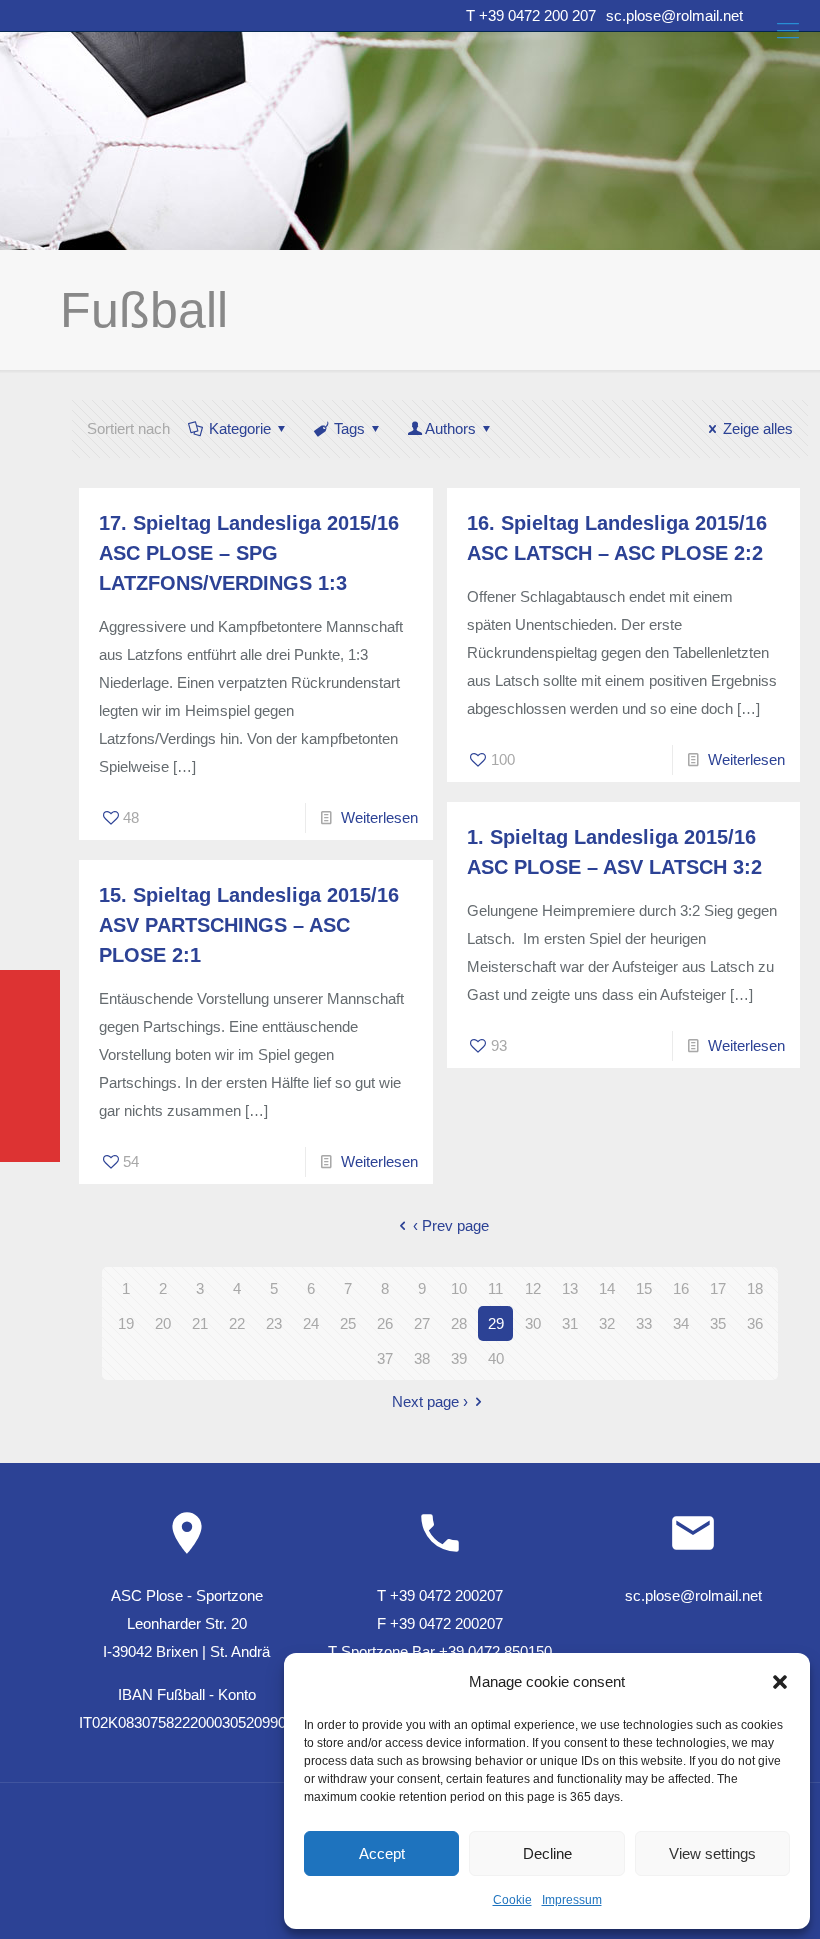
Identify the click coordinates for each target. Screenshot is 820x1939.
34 (681, 1323)
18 (755, 1288)
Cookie (512, 1900)
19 (126, 1323)
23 (274, 1323)
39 (459, 1358)
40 (496, 1358)
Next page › (430, 1401)
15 (644, 1288)
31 (570, 1323)
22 (237, 1323)
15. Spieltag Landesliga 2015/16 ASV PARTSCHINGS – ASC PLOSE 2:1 (249, 925)
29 (496, 1323)
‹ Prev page (451, 1225)
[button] (780, 1682)
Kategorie (240, 428)
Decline (547, 1853)
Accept (382, 1853)
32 (607, 1323)
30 (533, 1323)
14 (607, 1288)
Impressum (572, 1900)
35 (718, 1323)
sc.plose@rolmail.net (674, 15)
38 (422, 1358)
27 (422, 1323)
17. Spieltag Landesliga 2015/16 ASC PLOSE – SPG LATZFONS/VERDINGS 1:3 (249, 553)
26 (385, 1323)
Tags (349, 428)
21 (200, 1323)
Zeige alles (758, 428)
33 (644, 1323)
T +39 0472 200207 (440, 1595)
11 (495, 1288)
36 (755, 1323)
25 (348, 1323)
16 (681, 1288)
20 (163, 1323)
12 (533, 1288)
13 (570, 1288)
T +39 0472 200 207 (531, 15)
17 (718, 1288)
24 (311, 1323)
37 (385, 1358)
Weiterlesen (379, 817)
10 (459, 1288)
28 (459, 1323)
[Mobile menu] (788, 31)
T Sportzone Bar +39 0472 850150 (440, 1651)
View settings (712, 1853)
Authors (450, 428)
